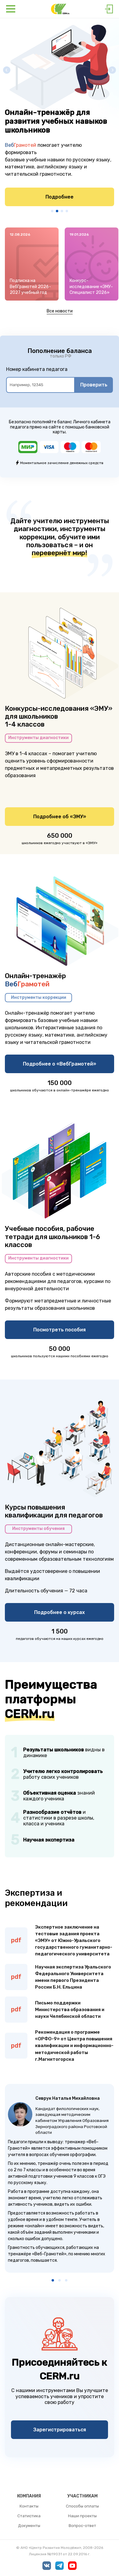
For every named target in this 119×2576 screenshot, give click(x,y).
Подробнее (60, 197)
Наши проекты (82, 2516)
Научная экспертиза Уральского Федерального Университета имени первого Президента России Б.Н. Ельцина (73, 1977)
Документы (29, 2526)
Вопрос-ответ (82, 2526)
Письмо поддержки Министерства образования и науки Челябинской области (70, 2010)
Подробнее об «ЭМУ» (60, 817)
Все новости (60, 311)
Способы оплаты (82, 2506)
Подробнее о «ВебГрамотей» (60, 1064)
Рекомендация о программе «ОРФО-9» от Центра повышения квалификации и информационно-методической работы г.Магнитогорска (74, 2046)
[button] (52, 211)
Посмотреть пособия (60, 1330)
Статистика (29, 2516)
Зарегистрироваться (60, 2430)
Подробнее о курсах (60, 1612)
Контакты (29, 2506)
